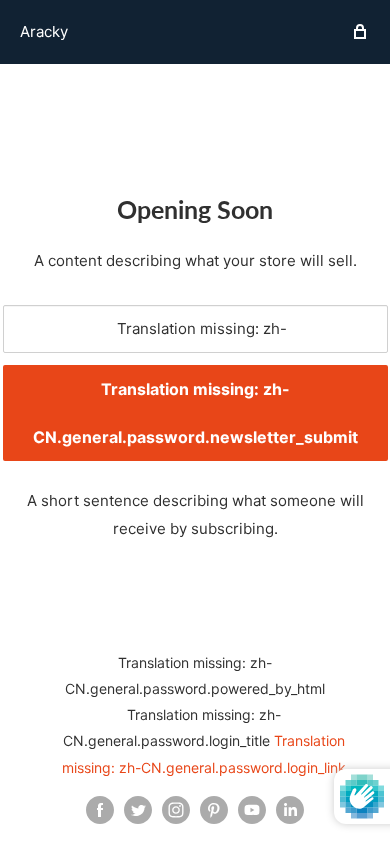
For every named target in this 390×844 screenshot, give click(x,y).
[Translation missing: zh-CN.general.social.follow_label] (100, 810)
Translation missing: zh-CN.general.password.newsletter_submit (195, 413)
